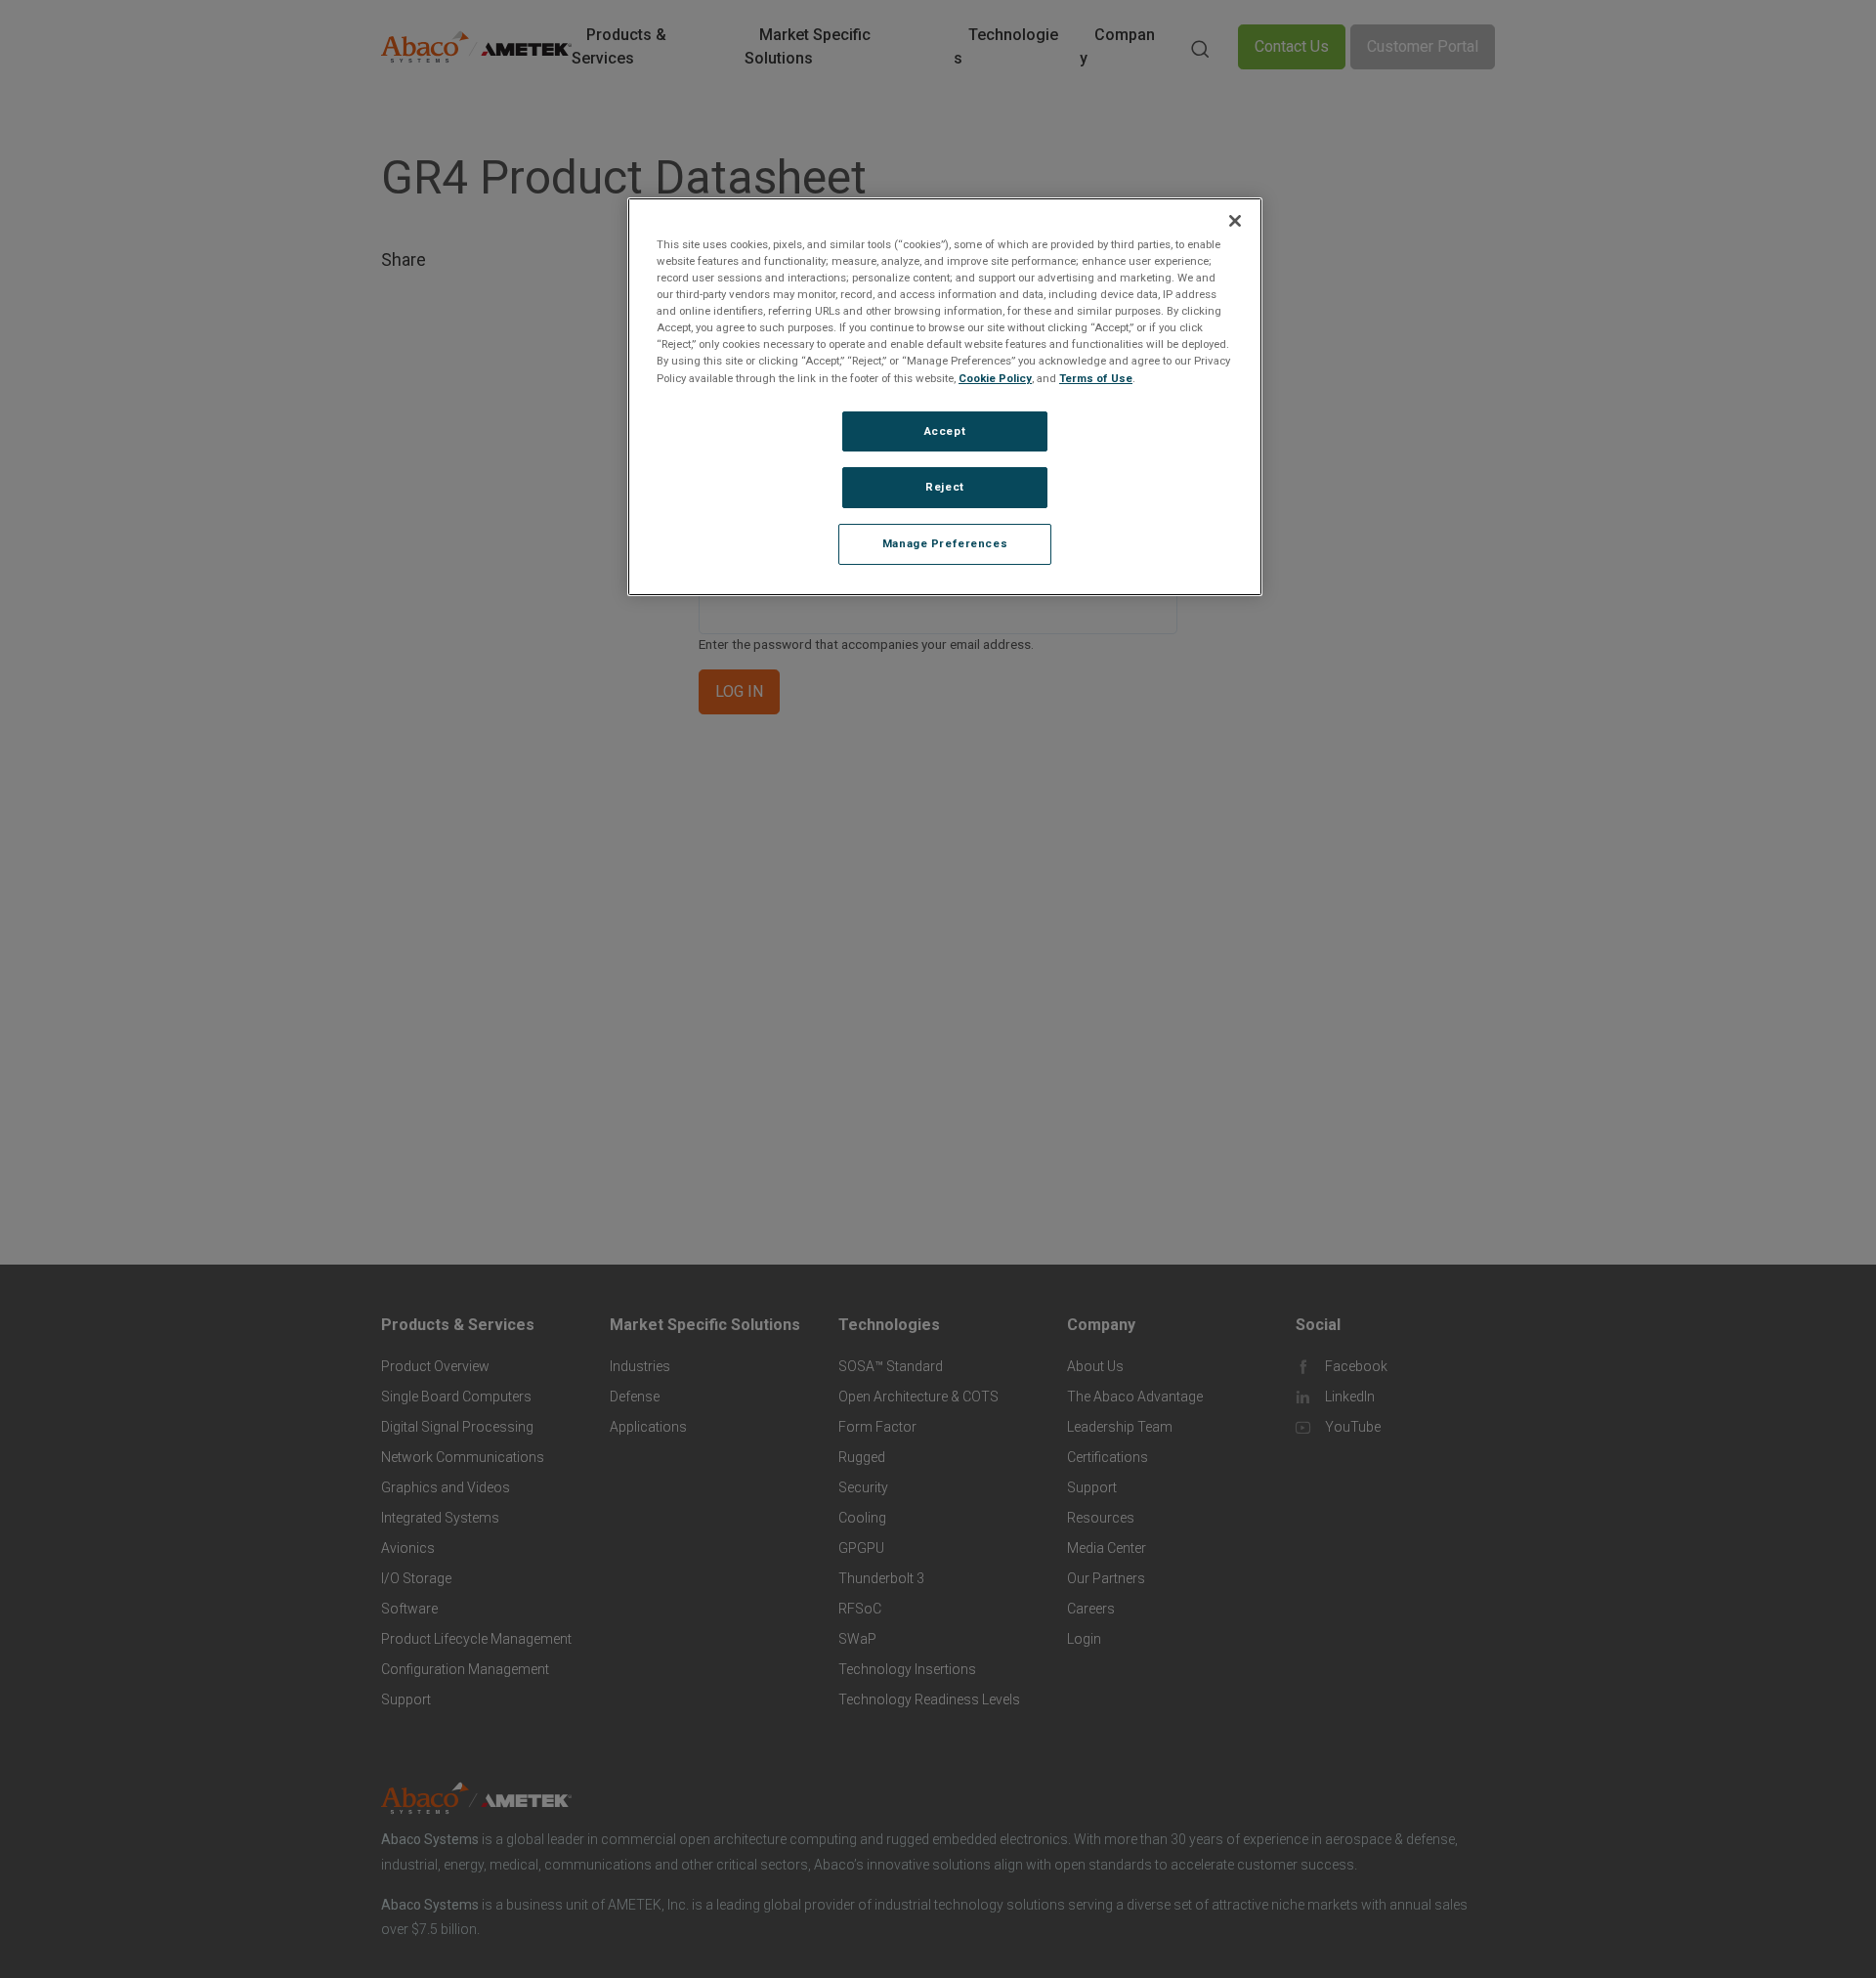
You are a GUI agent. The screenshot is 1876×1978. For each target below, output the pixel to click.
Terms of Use (1096, 378)
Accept (945, 431)
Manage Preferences (945, 544)
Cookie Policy (995, 378)
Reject (944, 488)
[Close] (1235, 221)
